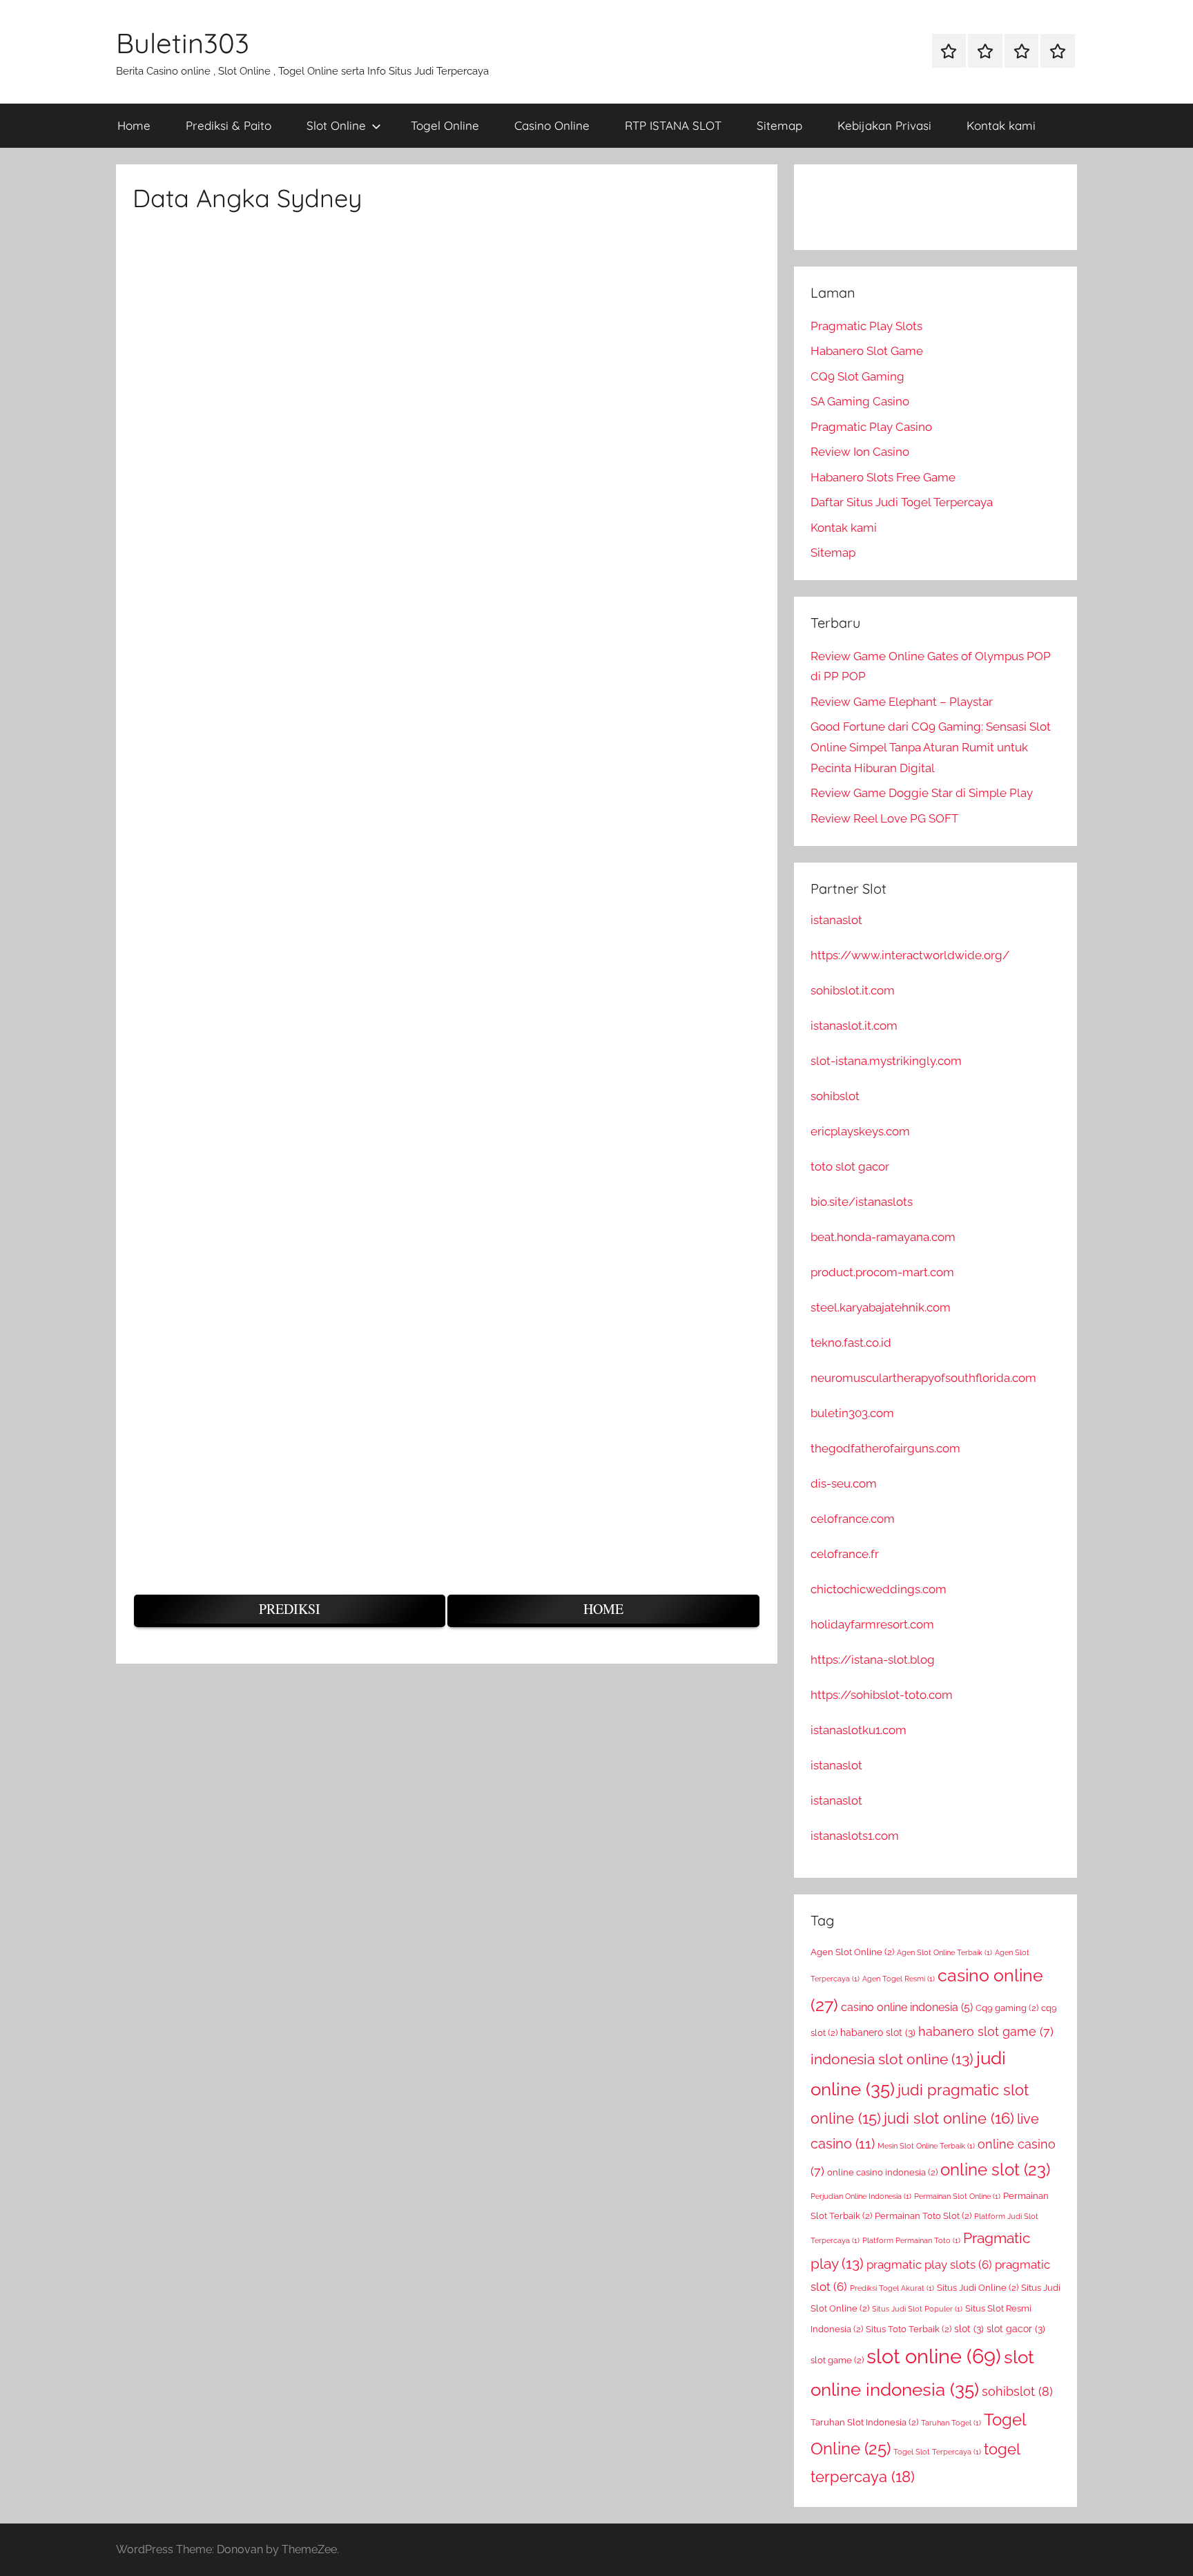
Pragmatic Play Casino (871, 427)
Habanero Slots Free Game (883, 477)
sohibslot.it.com (853, 990)
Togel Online (445, 125)
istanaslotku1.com (859, 1730)
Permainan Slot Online (957, 2196)
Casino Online (552, 125)
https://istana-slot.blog (873, 1660)
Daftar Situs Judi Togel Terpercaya (902, 502)
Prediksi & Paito (229, 125)
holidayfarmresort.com (872, 1624)
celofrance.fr (845, 1554)
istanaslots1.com (855, 1836)
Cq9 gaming (1007, 2008)
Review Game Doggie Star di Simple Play (922, 793)
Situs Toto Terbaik (909, 2329)
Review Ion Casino (860, 452)
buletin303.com (852, 1413)
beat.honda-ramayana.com (883, 1237)
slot (969, 2329)
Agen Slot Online (852, 1952)
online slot (995, 2170)
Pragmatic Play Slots (866, 326)
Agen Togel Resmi (899, 1979)
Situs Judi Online (978, 2288)
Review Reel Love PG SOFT (884, 818)
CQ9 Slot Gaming (857, 376)
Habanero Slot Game (867, 351)
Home (134, 125)
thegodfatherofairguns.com (885, 1448)
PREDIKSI (290, 1609)
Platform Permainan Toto (911, 2240)
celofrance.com (853, 1519)
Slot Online (336, 125)
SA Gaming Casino (860, 401)
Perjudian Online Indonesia (861, 2196)
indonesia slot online (892, 2059)
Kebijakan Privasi (884, 125)
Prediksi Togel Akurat (892, 2288)
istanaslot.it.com (854, 1026)
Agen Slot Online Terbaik (944, 1952)
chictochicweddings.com (879, 1589)
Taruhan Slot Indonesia (864, 2422)
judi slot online (949, 2118)
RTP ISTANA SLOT (673, 125)
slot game (837, 2360)
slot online (934, 2356)
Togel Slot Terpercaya (937, 2452)
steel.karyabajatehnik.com (881, 1307)
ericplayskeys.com (860, 1131)
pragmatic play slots (929, 2265)
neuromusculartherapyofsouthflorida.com (923, 1378)
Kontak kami (1001, 125)
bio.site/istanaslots (862, 1202)
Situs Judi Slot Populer (917, 2309)
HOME (603, 1609)
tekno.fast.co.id (851, 1343)
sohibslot (835, 1096)
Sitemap (779, 125)
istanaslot (836, 920)
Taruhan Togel (951, 2423)
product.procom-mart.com (882, 1272)
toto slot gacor (850, 1166)
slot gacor (1016, 2329)
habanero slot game (986, 2031)
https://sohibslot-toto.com (882, 1695)
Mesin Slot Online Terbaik (926, 2146)
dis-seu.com (844, 1483)
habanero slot (878, 2032)
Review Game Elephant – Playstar (902, 702)
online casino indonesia (882, 2172)
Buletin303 (183, 43)
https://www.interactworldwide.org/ (910, 955)
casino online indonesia (907, 2007)
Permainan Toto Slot (923, 2216)
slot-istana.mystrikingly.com (886, 1061)
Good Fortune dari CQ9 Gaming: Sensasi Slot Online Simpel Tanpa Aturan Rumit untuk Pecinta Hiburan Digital (931, 747)
